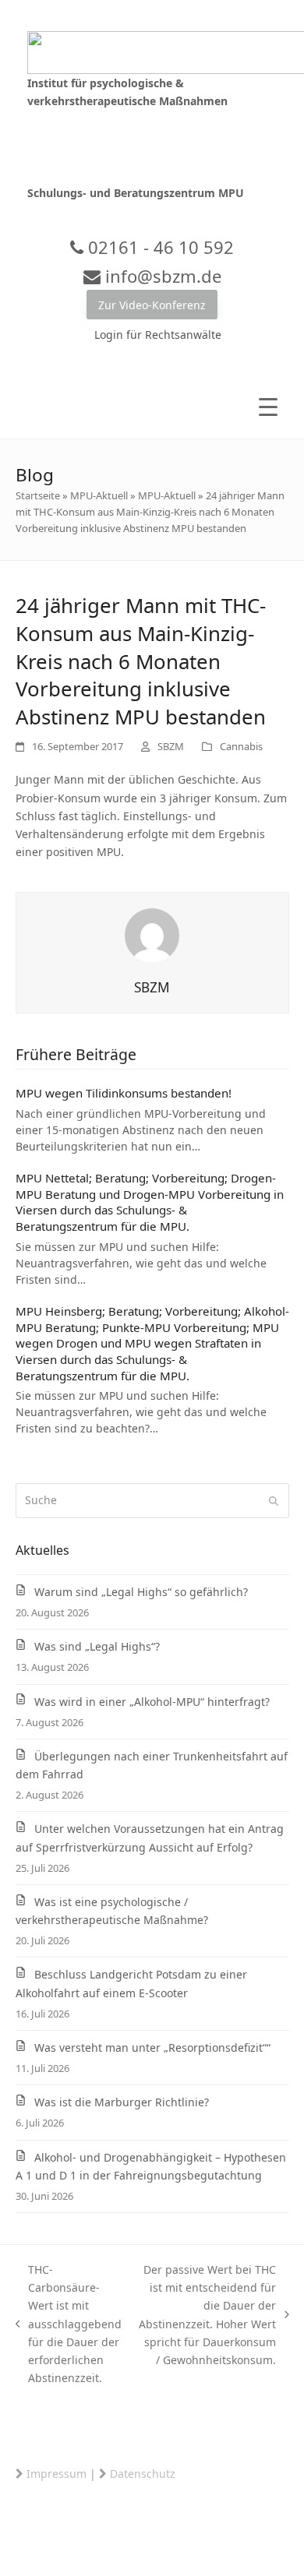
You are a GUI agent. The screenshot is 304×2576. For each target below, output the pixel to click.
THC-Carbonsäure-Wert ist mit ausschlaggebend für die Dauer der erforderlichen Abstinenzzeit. (69, 2324)
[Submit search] (274, 1501)
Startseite (38, 495)
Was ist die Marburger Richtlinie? (122, 2102)
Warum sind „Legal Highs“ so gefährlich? (141, 1592)
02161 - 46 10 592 (159, 247)
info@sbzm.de (161, 276)
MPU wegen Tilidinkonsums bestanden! (124, 1093)
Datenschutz (143, 2474)
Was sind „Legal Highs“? (97, 1646)
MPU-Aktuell (99, 495)
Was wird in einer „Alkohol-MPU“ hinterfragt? (152, 1702)
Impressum (57, 2474)
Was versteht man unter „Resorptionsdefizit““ (152, 2047)
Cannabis (241, 746)
